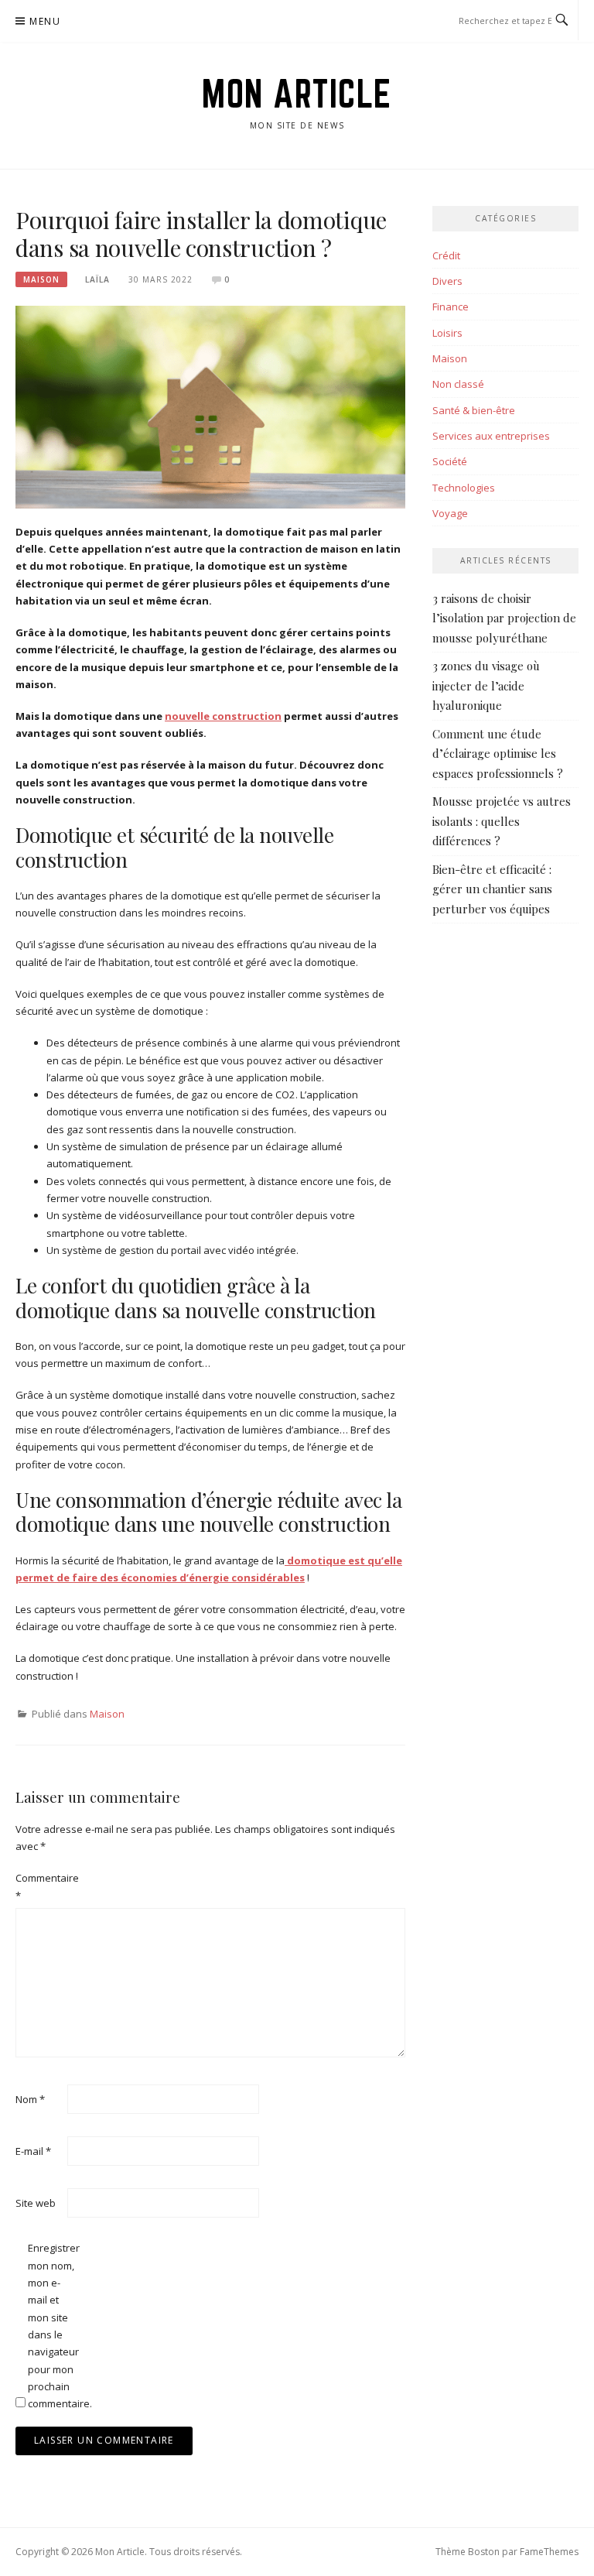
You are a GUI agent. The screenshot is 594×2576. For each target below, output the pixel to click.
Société (450, 461)
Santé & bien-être (474, 410)
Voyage (450, 513)
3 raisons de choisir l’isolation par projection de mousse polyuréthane (504, 618)
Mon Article (297, 94)
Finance (451, 307)
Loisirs (447, 333)
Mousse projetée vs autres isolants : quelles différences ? (502, 821)
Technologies (464, 488)
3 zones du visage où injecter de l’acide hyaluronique (486, 685)
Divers (447, 281)
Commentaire (40, 1886)
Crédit (446, 255)
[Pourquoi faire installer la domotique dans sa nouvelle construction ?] (210, 406)
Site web (36, 2203)
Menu (45, 21)
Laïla (97, 279)
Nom (30, 2099)
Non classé (458, 384)
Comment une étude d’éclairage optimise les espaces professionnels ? (498, 754)
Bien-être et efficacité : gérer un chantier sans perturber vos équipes (492, 889)
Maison (41, 279)
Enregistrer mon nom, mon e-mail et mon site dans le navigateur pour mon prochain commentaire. (53, 2326)
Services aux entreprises (491, 436)
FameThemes (549, 2552)
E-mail (33, 2151)
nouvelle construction (223, 716)
